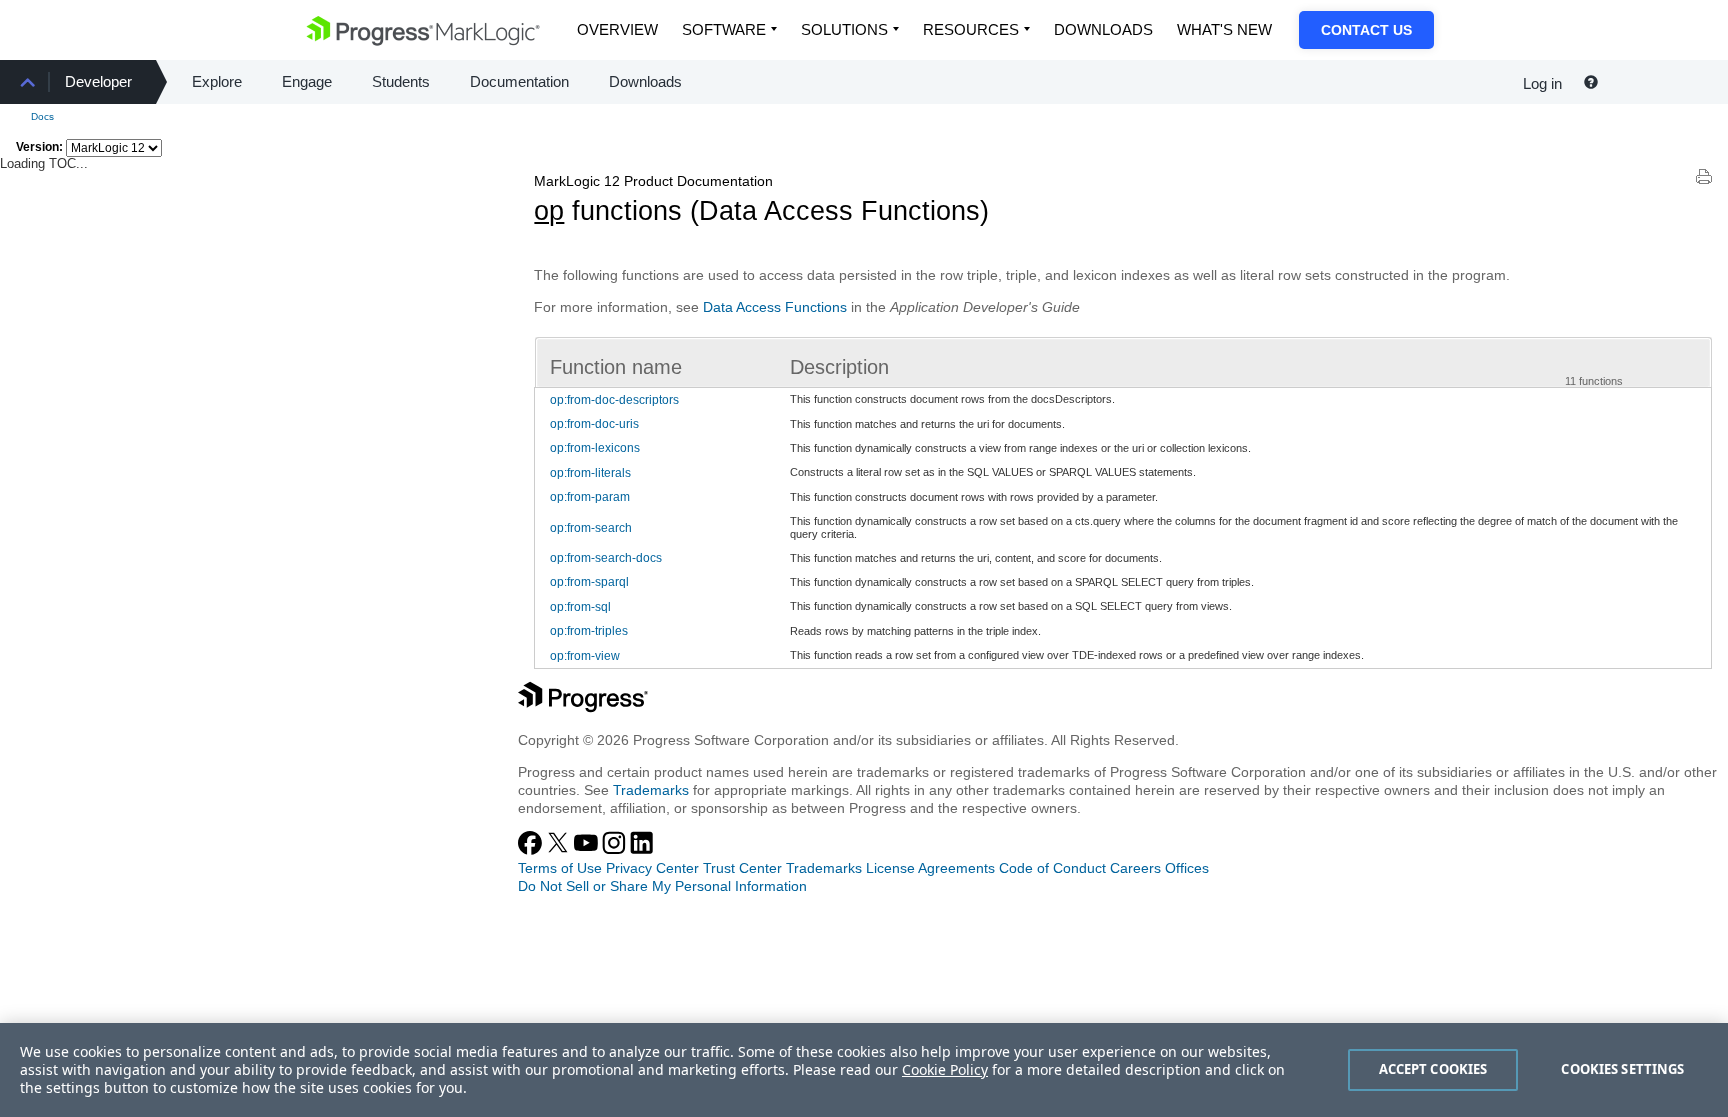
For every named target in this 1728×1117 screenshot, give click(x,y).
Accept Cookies (1433, 1069)
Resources (971, 29)
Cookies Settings (1622, 1069)
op (549, 211)
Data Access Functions (775, 307)
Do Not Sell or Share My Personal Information (662, 886)
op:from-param (590, 497)
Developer (98, 81)
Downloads (1103, 29)
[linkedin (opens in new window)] (642, 850)
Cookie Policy (945, 1069)
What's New (1224, 29)
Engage (307, 81)
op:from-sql (580, 607)
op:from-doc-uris (594, 424)
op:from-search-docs (606, 558)
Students (401, 81)
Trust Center (742, 868)
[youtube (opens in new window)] (588, 850)
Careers (1135, 868)
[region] (864, 1070)
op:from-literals (590, 473)
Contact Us (1366, 30)
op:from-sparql (589, 582)
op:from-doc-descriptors (614, 400)
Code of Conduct (1052, 868)
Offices (1187, 868)
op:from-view (585, 656)
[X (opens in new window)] (560, 850)
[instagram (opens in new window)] (616, 850)
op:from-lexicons (595, 448)
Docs (42, 116)
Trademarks (651, 790)
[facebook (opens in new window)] (532, 850)
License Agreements (930, 868)
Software (724, 29)
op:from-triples (589, 631)
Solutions (844, 29)
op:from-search (591, 528)
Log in (1542, 83)
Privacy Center (652, 868)
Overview (617, 29)
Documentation (519, 81)
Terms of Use (560, 868)
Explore (217, 81)
